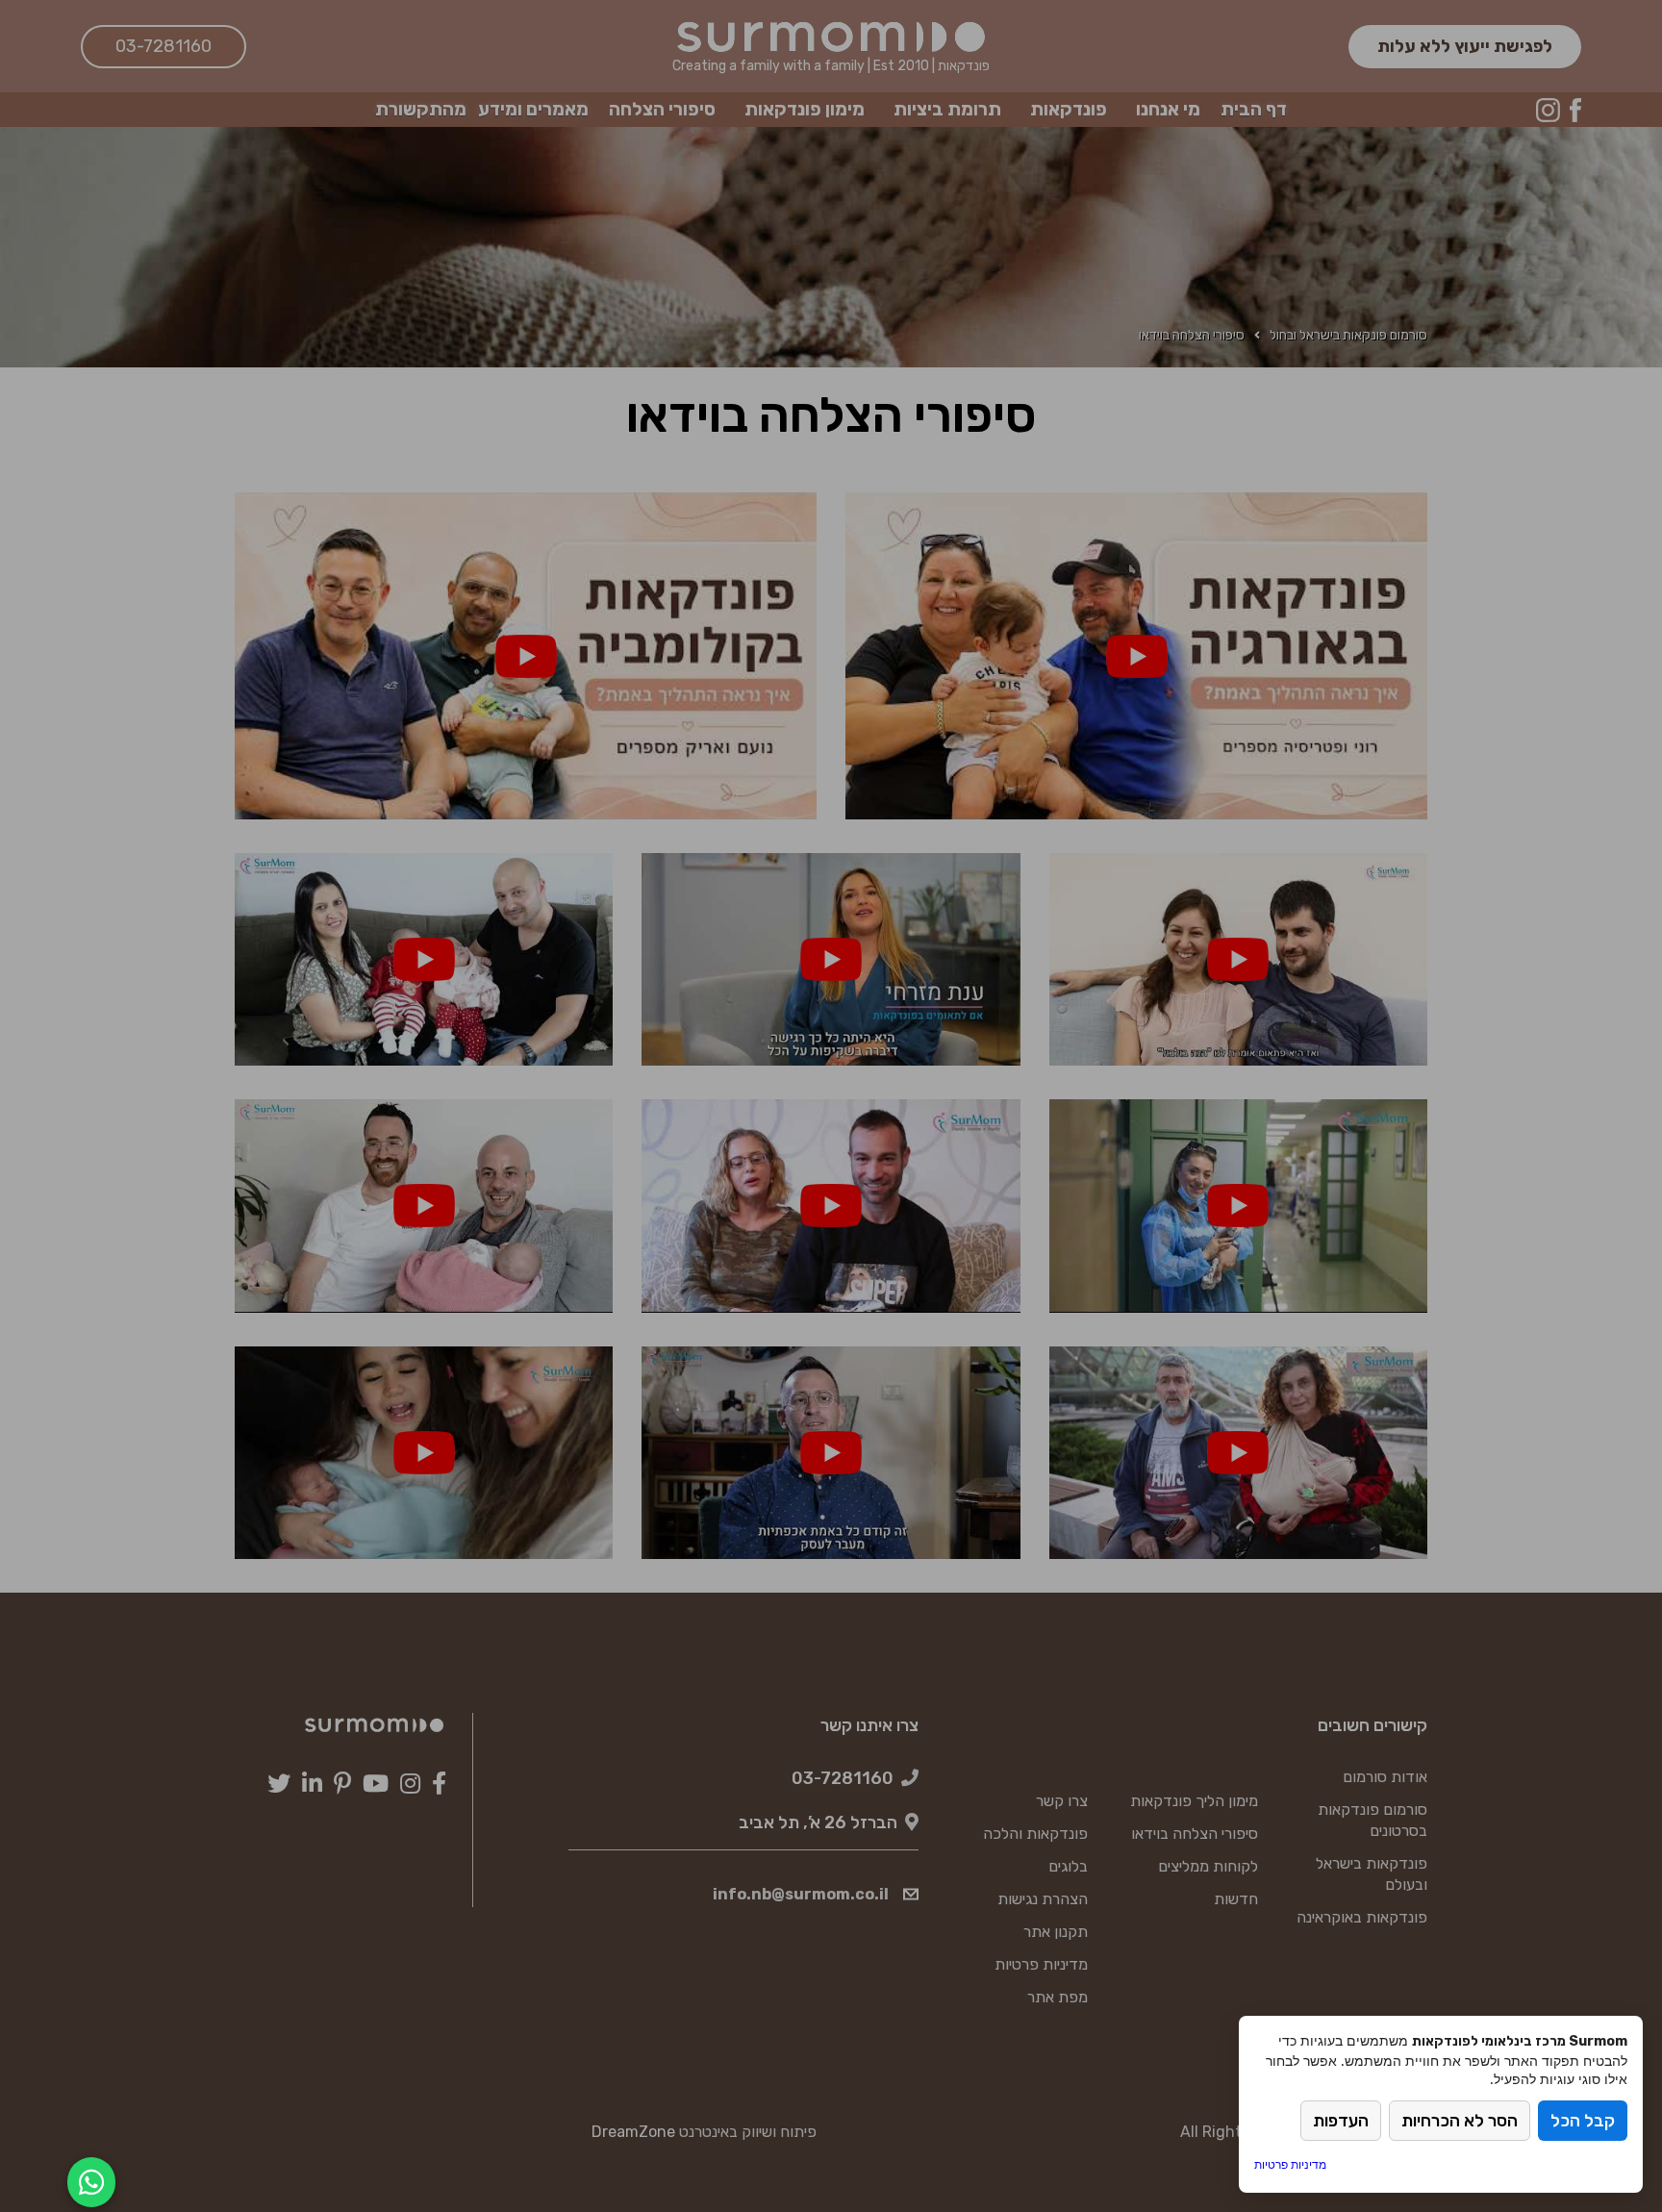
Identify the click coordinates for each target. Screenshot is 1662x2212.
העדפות (1341, 2121)
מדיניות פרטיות (1290, 2164)
